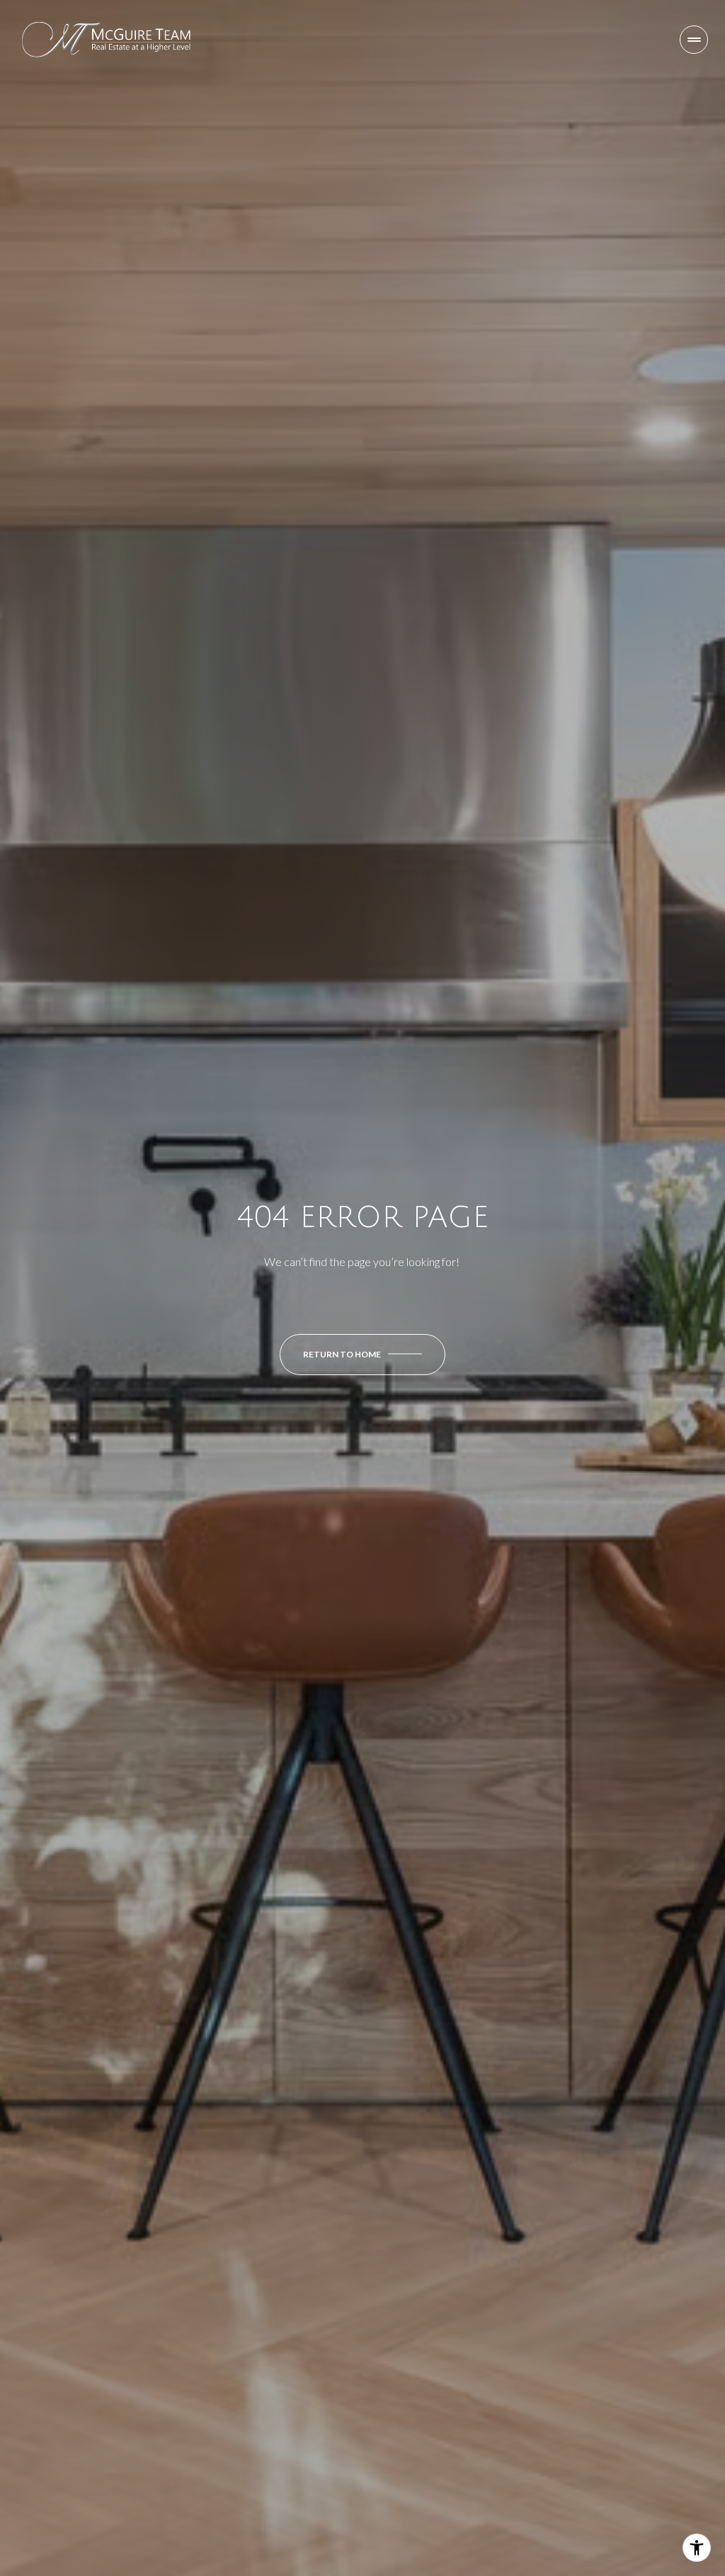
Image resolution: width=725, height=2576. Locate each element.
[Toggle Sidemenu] (694, 40)
